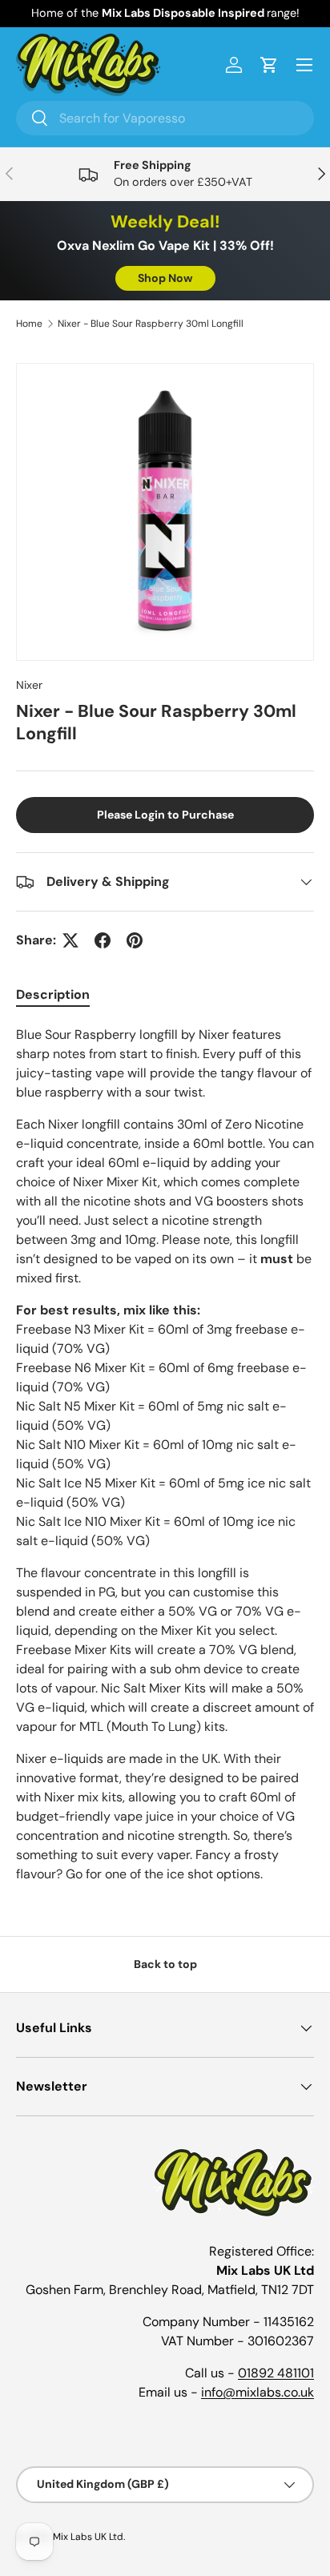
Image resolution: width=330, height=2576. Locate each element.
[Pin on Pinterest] (135, 940)
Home (29, 324)
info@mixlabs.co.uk (258, 2392)
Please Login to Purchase (165, 815)
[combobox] (165, 118)
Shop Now (165, 278)
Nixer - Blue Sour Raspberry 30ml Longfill (151, 324)
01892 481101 (276, 2373)
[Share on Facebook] (103, 940)
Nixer (29, 685)
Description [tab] (53, 994)
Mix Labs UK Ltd (88, 2537)
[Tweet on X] (70, 940)
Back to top (165, 1964)
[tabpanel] (165, 1455)
